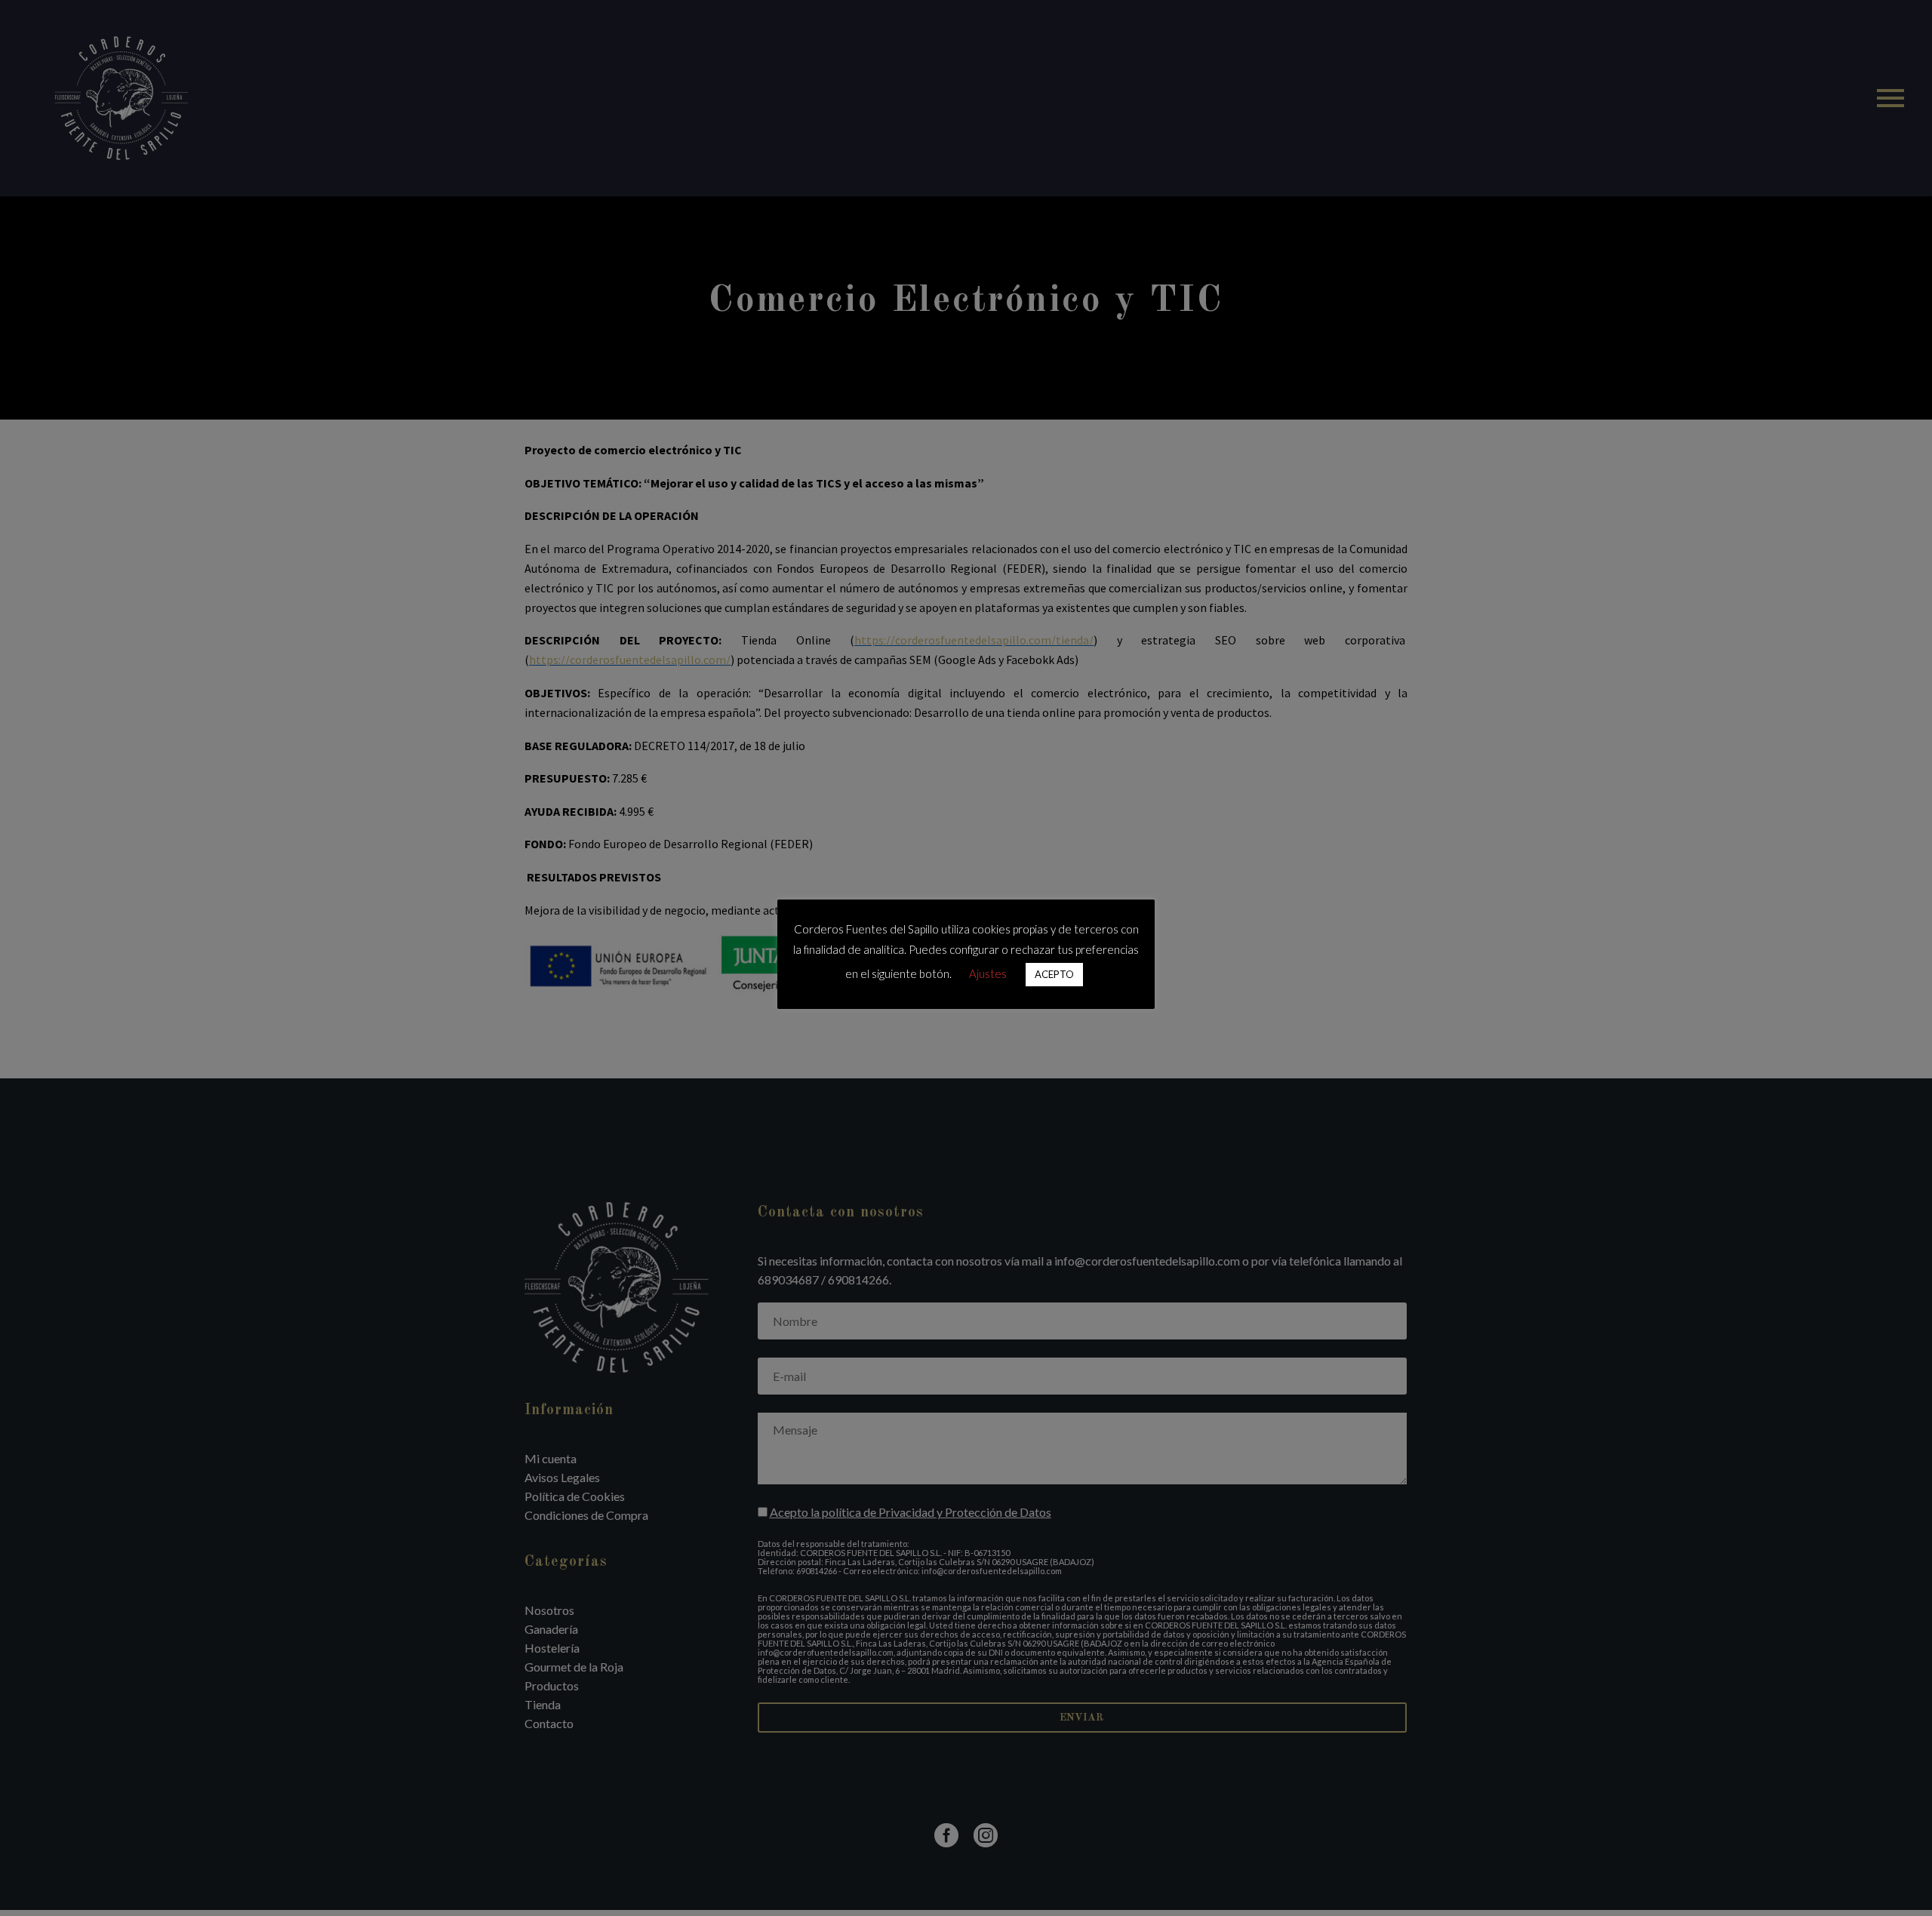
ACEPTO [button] (1054, 974)
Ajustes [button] (988, 973)
